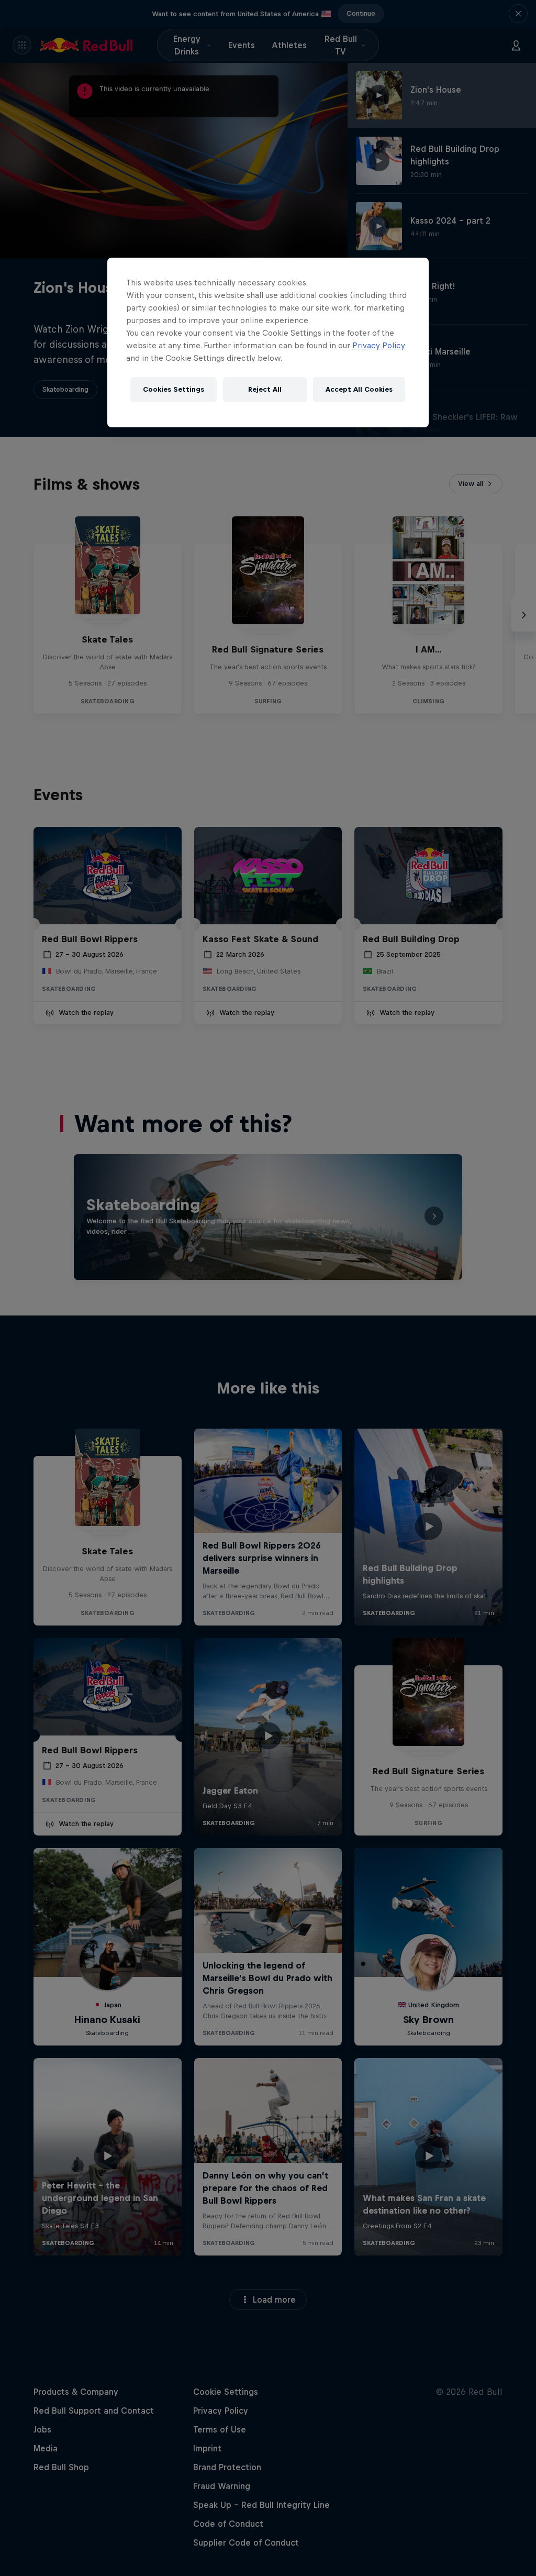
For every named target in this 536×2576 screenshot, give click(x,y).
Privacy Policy (379, 345)
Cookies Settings (174, 389)
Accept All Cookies (359, 389)
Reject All (265, 389)
